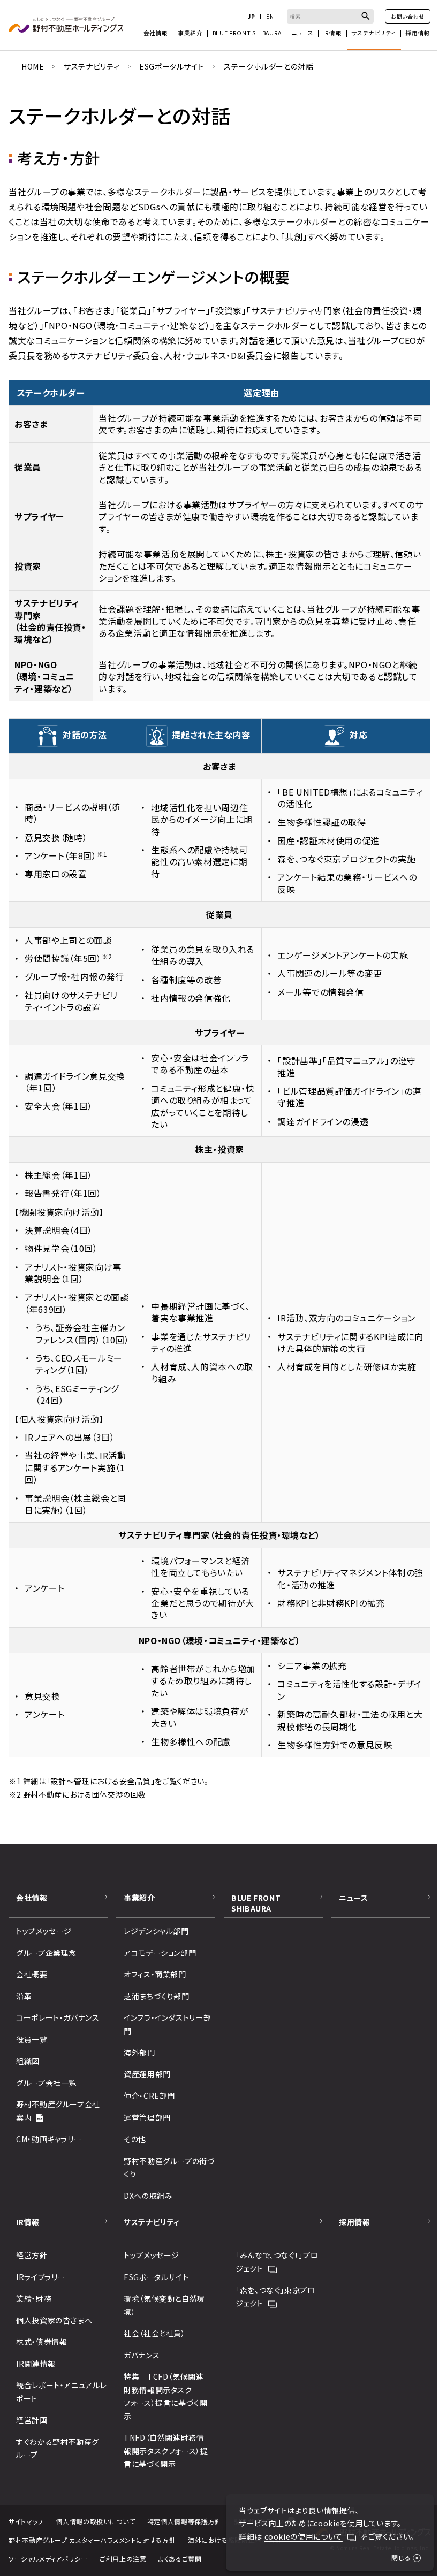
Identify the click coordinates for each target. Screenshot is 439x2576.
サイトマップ (26, 2521)
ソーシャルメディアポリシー (48, 2559)
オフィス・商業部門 (155, 1974)
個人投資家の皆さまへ (54, 2320)
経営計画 (32, 2420)
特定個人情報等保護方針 (184, 2521)
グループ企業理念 (46, 1953)
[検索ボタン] (366, 16)
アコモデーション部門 (160, 1953)
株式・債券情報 (41, 2342)
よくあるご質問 (180, 2559)
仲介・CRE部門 (149, 2096)
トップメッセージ (44, 1931)
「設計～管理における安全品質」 (101, 1781)
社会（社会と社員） (155, 2333)
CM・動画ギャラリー (49, 2139)
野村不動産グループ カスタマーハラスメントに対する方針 (92, 2540)
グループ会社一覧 (46, 2083)
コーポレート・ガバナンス (58, 2017)
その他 (135, 2139)
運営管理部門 (147, 2118)
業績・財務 (34, 2298)
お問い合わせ (408, 16)
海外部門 (139, 2052)
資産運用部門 (147, 2074)
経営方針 (32, 2255)
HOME (33, 66)
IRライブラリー (41, 2277)
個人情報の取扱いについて (95, 2521)
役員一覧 (32, 2039)
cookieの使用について (304, 2536)
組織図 (28, 2061)
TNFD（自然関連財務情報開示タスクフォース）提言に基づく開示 (166, 2451)
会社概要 (32, 1974)
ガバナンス (142, 2355)
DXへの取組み (148, 2196)
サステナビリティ (92, 66)
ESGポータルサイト (172, 66)
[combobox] (330, 16)
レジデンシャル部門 (156, 1931)
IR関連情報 (36, 2364)
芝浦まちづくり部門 (157, 1996)
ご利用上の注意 (123, 2559)
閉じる (401, 2558)
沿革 (24, 1996)
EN (270, 17)
